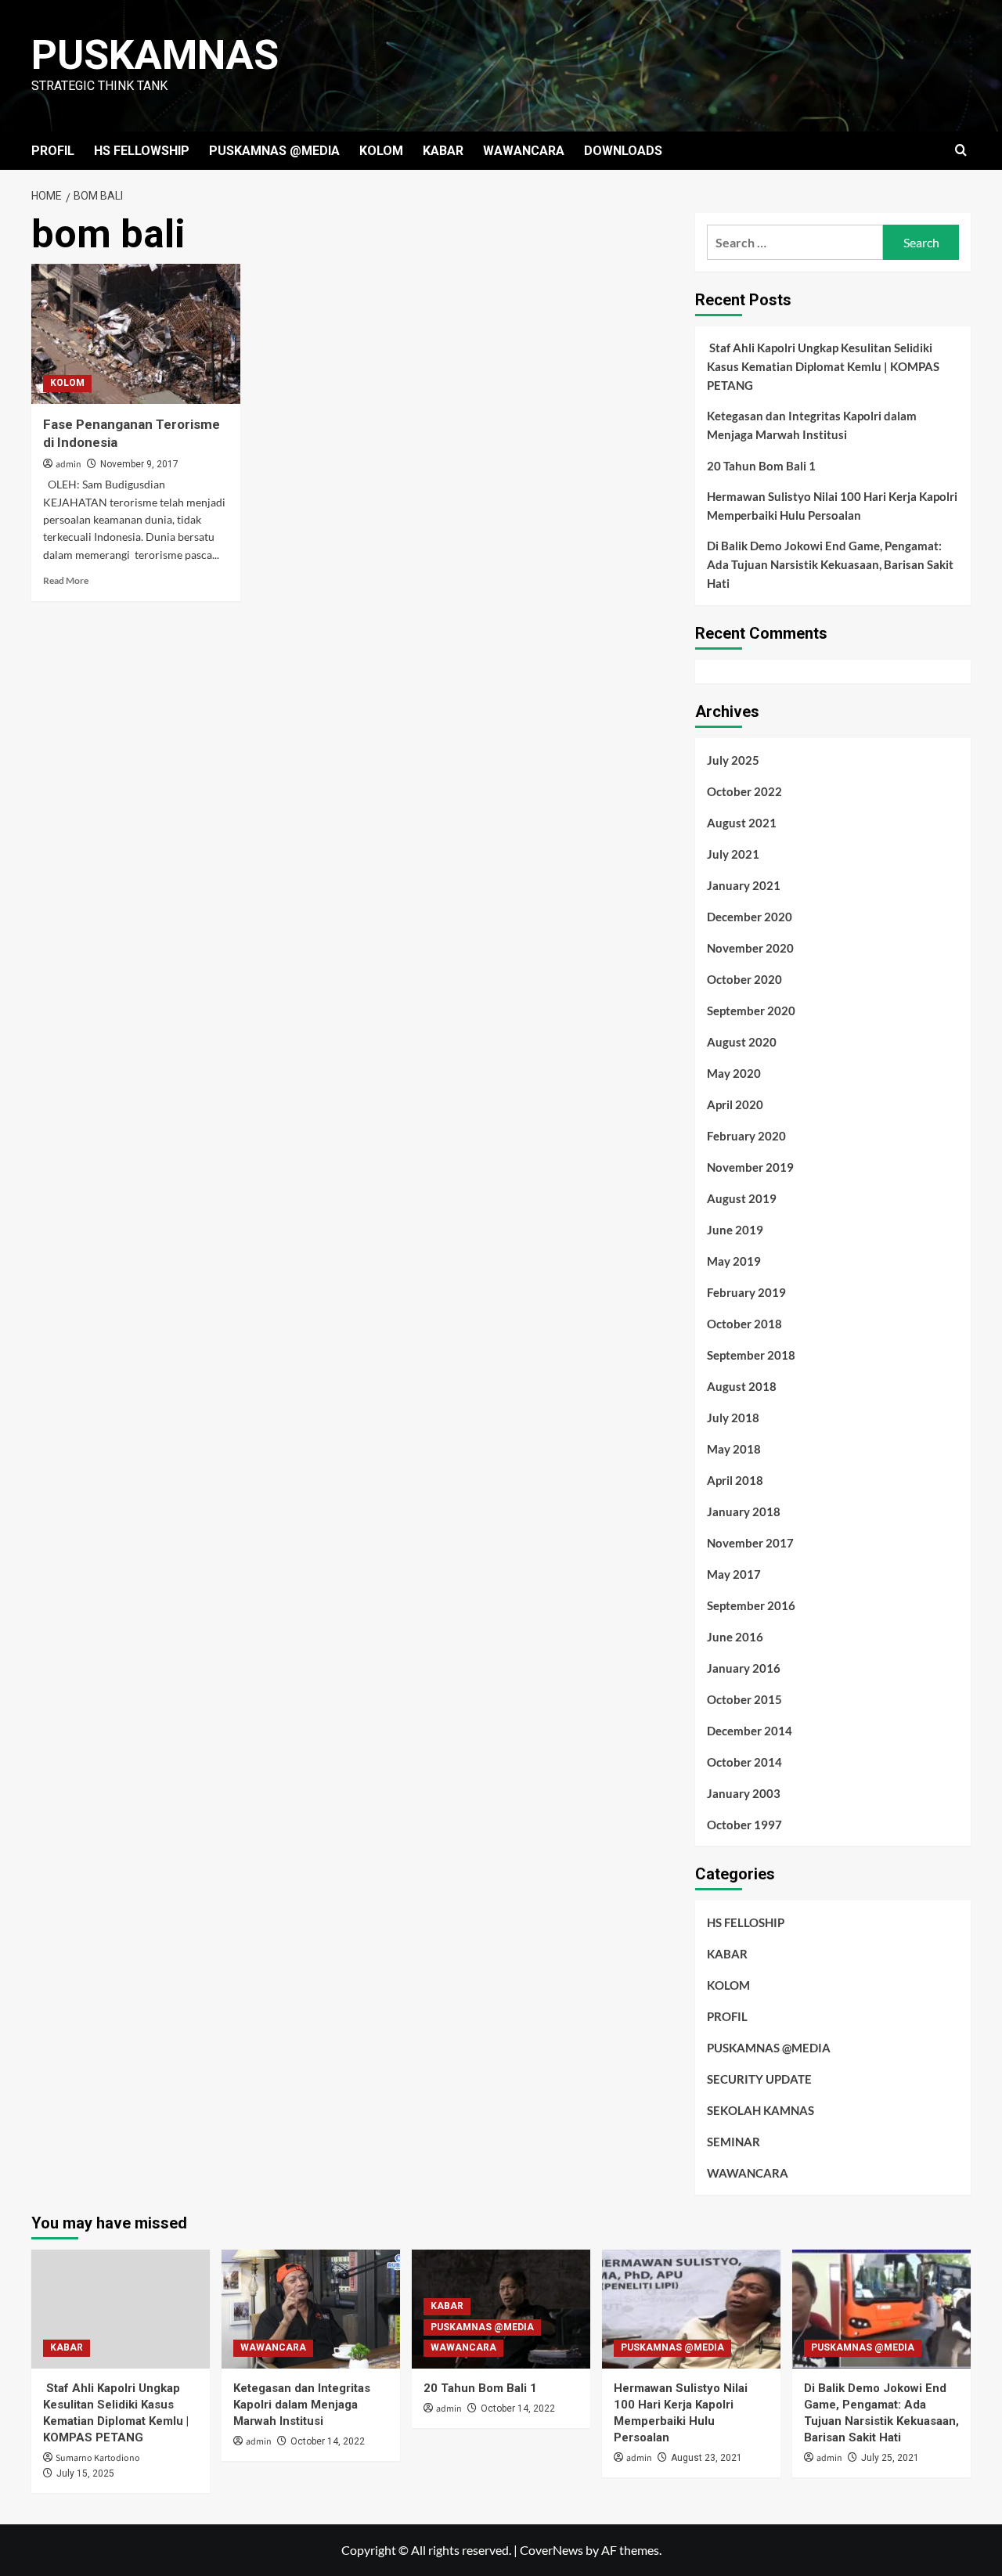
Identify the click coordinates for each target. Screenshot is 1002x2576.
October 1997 (744, 1825)
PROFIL (53, 151)
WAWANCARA (524, 151)
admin (68, 465)
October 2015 (744, 1699)
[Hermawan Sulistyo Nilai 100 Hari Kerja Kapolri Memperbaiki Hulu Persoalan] (691, 2309)
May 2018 (734, 1449)
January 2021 (744, 885)
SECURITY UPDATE (759, 2079)
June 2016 (735, 1637)
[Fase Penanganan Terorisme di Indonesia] (136, 333)
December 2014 (750, 1731)
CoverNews (551, 2550)
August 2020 (742, 1042)
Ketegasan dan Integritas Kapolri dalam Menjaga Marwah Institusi (812, 425)
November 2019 (750, 1167)
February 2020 (746, 1136)
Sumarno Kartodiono (98, 2458)
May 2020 (734, 1073)
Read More (66, 580)
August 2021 (742, 823)
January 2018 (744, 1511)
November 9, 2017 (139, 464)
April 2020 (735, 1104)
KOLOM (381, 151)
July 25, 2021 (890, 2458)
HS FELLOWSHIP (142, 151)
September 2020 (751, 1011)
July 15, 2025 (85, 2473)
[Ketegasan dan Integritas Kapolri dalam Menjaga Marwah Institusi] (311, 2309)
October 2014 (744, 1762)
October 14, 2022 (328, 2441)
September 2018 (751, 1355)
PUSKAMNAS (155, 55)
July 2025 (733, 760)
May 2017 (734, 1574)
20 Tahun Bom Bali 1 (761, 466)
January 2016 (744, 1668)
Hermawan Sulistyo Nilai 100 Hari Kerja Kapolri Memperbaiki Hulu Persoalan (832, 506)
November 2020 (750, 948)
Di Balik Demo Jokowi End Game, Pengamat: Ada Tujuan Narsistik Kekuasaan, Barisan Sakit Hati (830, 564)
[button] (961, 151)
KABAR (443, 151)
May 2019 (734, 1261)
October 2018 (744, 1324)
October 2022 (744, 791)
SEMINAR (733, 2142)
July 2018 (733, 1418)
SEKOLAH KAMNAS (761, 2110)
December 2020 (750, 917)
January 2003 (744, 1793)
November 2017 (750, 1543)
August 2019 (742, 1198)
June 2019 (735, 1230)
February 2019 (746, 1292)
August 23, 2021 (706, 2458)
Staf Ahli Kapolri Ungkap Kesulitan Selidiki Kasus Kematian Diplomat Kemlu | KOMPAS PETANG (823, 366)
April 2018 (735, 1480)
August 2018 (742, 1386)
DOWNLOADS (623, 151)
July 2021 (733, 854)
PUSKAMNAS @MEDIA (274, 151)
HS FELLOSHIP (746, 1922)
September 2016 (751, 1605)
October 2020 (744, 979)
